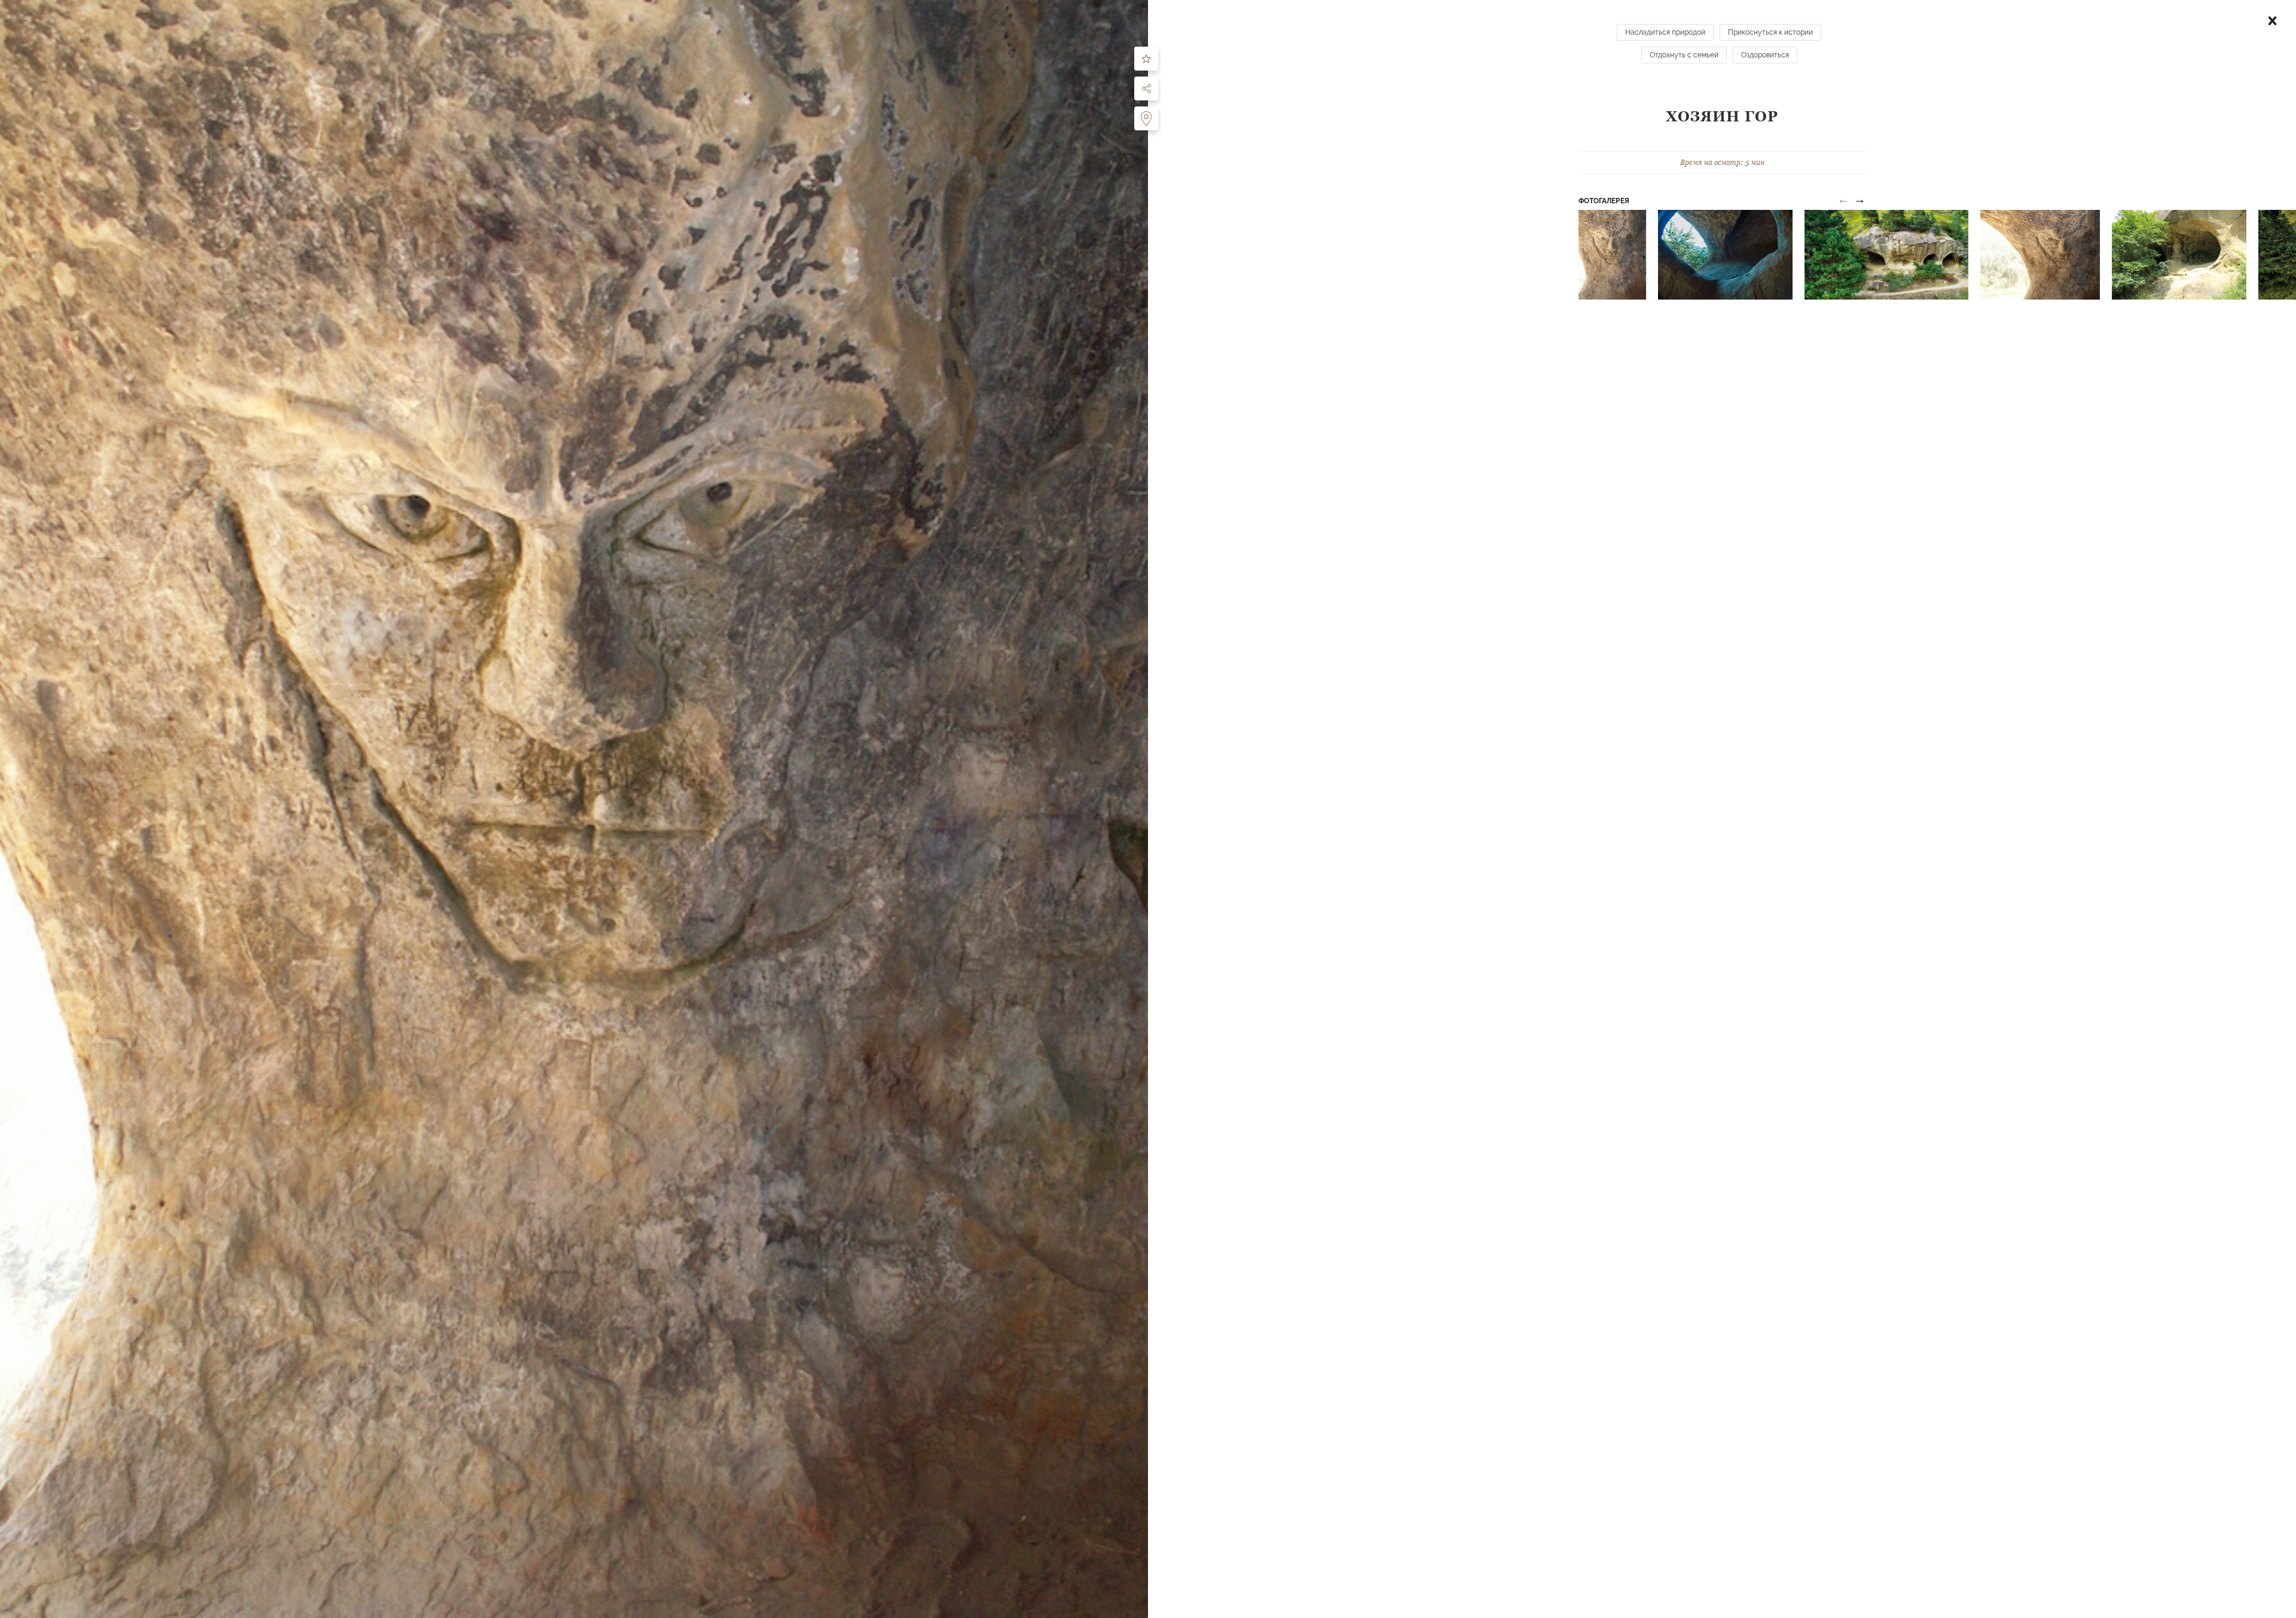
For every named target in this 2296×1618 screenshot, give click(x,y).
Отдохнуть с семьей (1684, 55)
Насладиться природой (1665, 32)
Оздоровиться (1765, 55)
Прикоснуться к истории (1770, 32)
